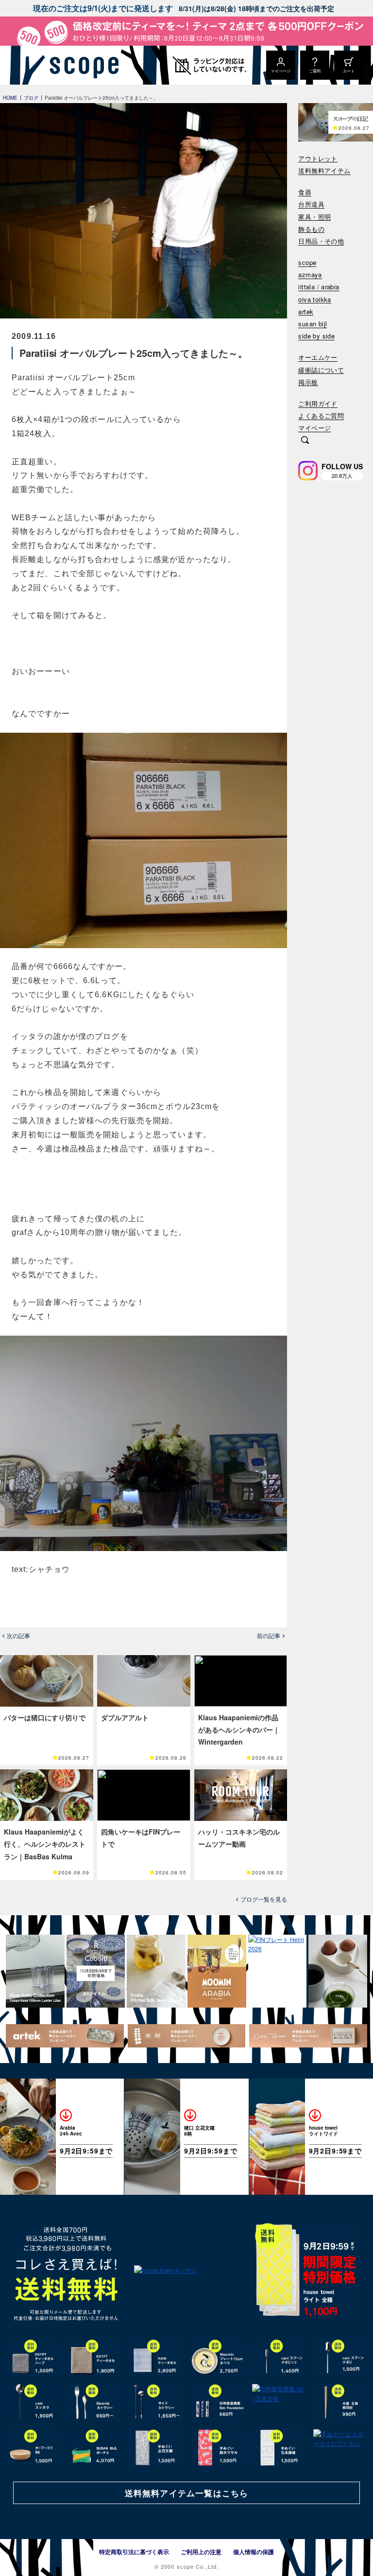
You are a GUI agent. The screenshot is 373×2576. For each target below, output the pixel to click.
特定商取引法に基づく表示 (134, 2552)
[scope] (81, 65)
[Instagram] (308, 471)
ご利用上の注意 (201, 2552)
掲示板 (308, 382)
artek (306, 312)
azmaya (310, 275)
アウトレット (318, 159)
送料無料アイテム (324, 171)
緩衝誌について (321, 370)
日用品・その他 (321, 241)
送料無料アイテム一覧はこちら (186, 2493)
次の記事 (18, 1636)
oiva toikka (314, 300)
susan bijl (313, 324)
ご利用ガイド (318, 404)
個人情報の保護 (254, 2552)
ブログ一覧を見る (264, 1899)
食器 (305, 192)
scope (307, 263)
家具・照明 (314, 217)
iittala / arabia (319, 287)
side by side (316, 336)
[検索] (305, 441)
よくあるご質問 (321, 416)
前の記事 (269, 1636)
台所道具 (311, 204)
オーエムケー (318, 358)
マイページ (314, 428)
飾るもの (311, 229)
